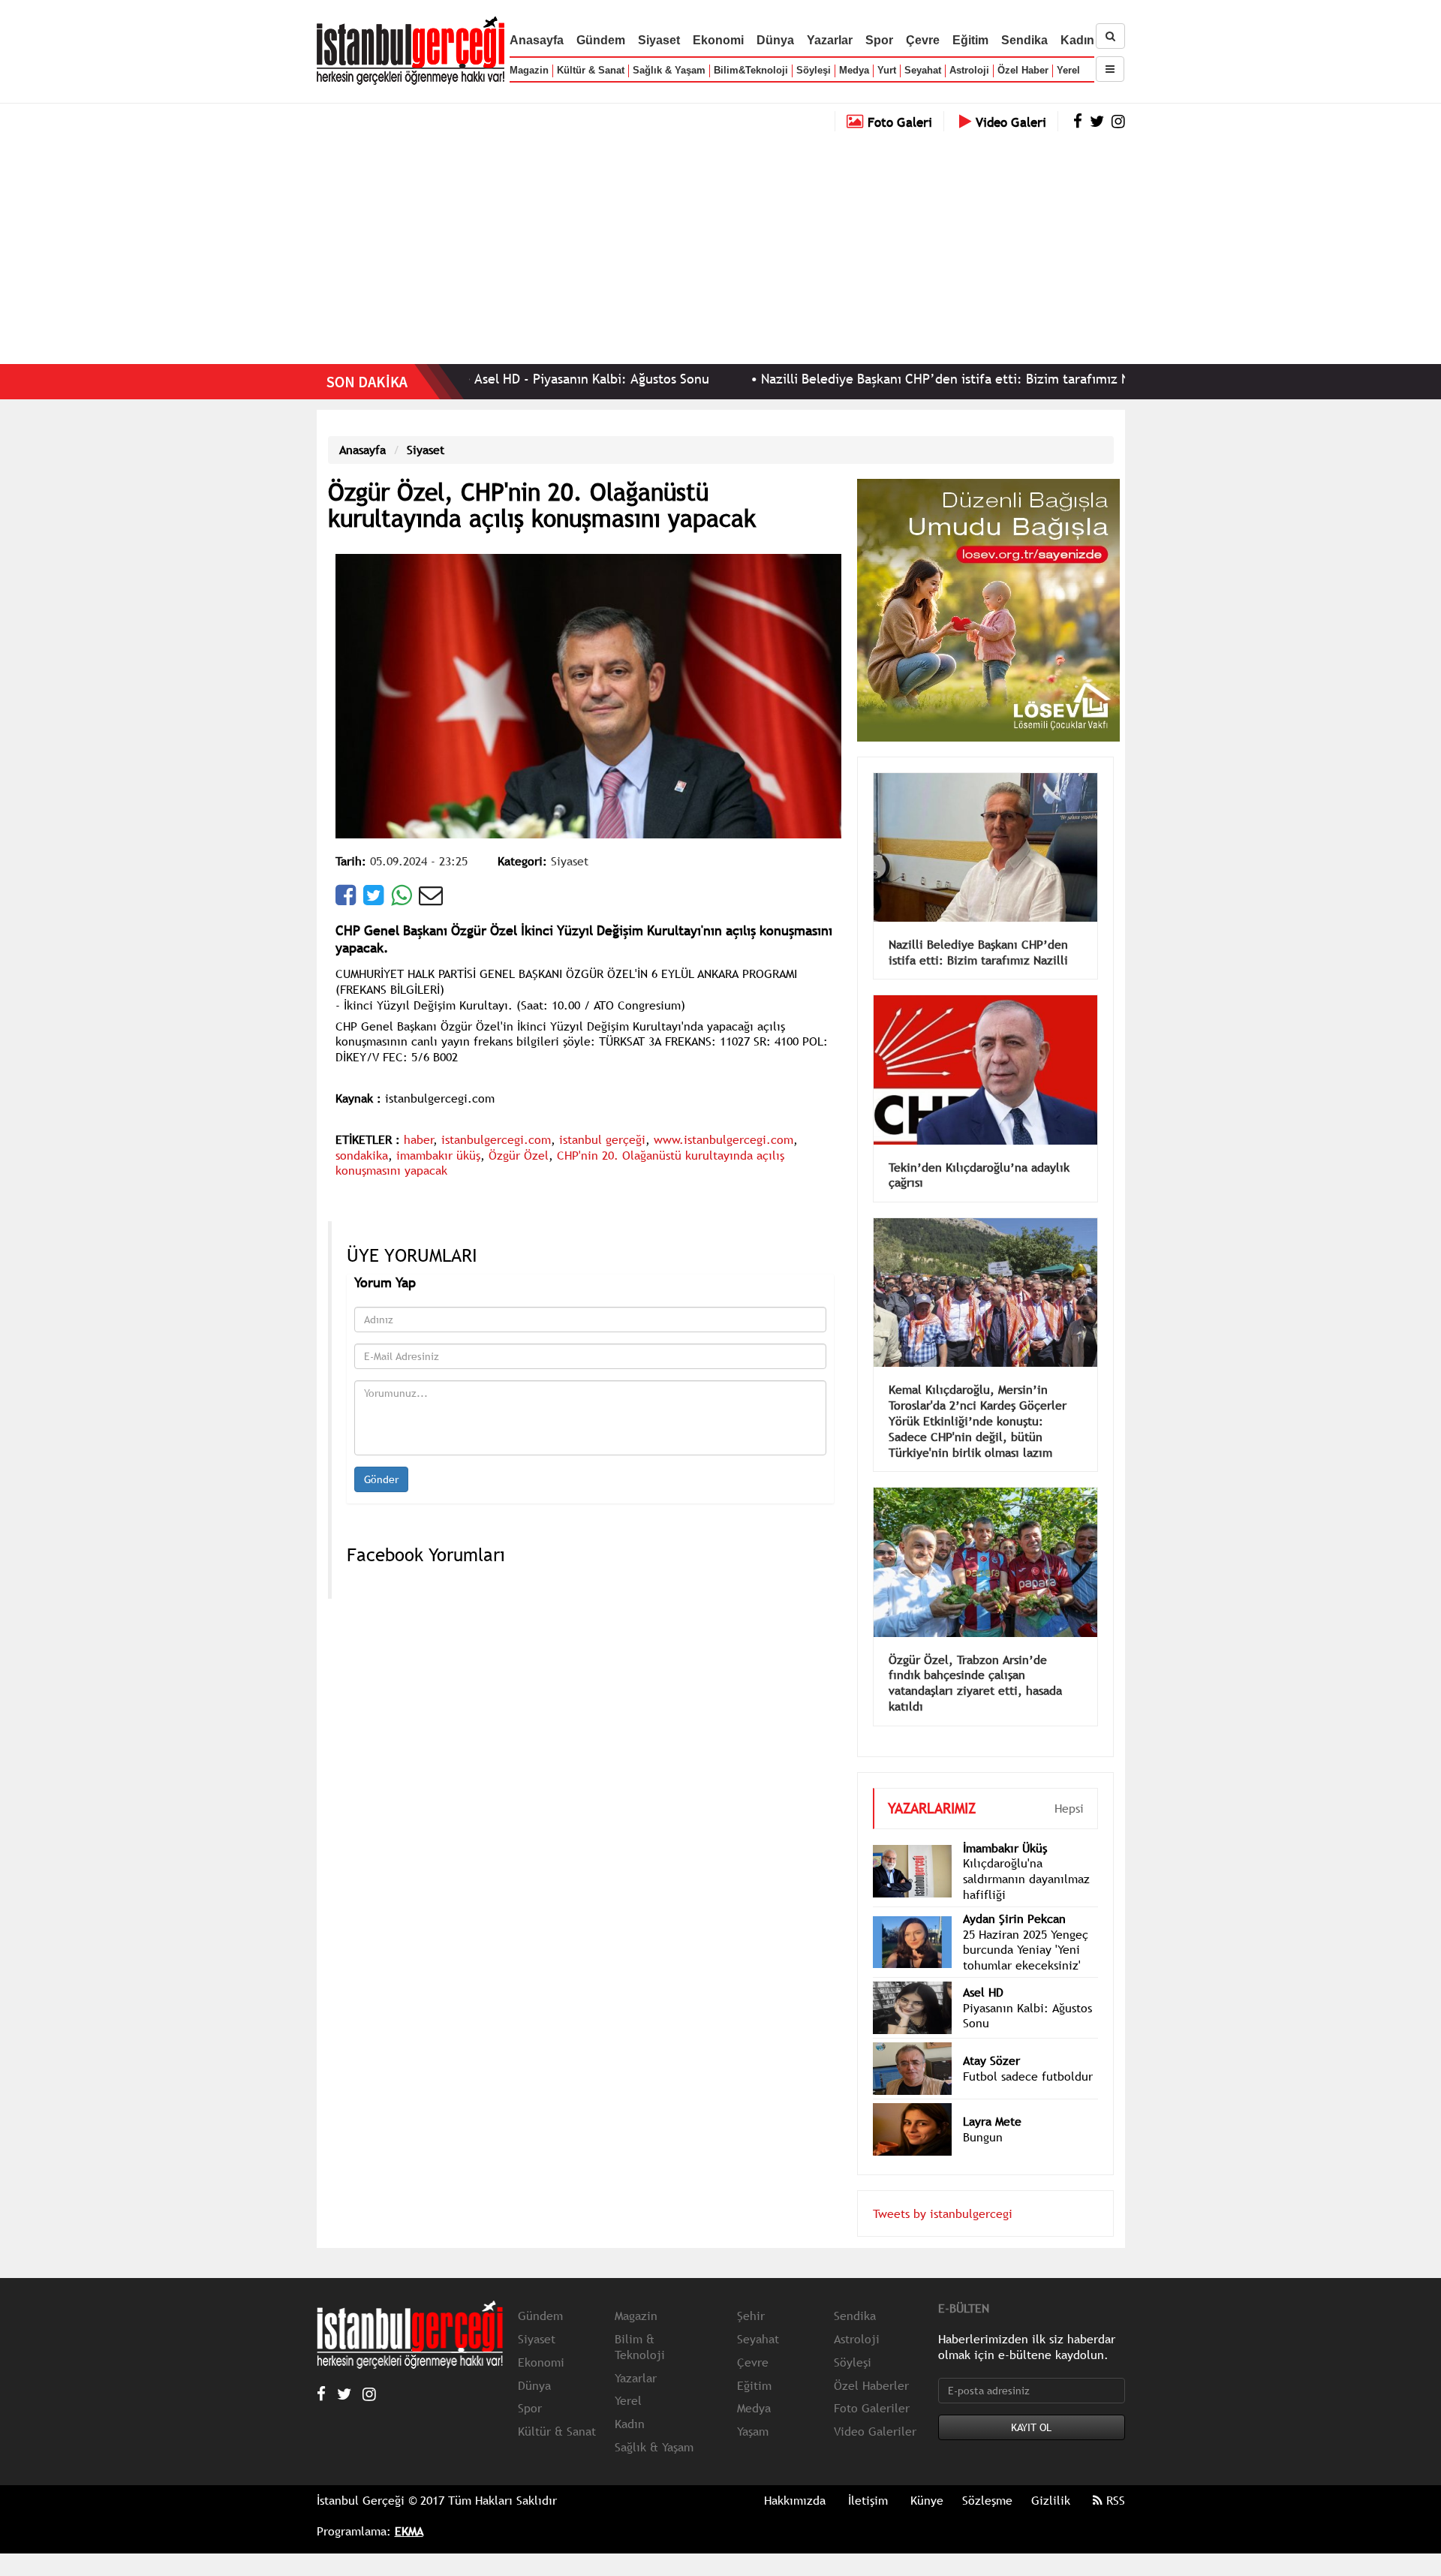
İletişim (868, 2500)
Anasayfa (537, 40)
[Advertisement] (720, 244)
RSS (1114, 2500)
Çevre (923, 40)
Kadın (1077, 40)
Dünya (775, 40)
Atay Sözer (991, 2060)
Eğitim (970, 40)
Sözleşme (987, 2500)
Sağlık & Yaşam (669, 70)
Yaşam (753, 2431)
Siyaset (659, 40)
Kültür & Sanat (591, 70)
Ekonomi (718, 40)
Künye (927, 2500)
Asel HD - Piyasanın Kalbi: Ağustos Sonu (505, 379)
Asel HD (983, 1992)
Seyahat (923, 70)
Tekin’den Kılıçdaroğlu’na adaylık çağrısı (979, 1175)
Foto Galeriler (872, 2408)
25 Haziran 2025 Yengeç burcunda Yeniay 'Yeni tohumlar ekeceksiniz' (1026, 1950)
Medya (854, 70)
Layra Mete (992, 2121)
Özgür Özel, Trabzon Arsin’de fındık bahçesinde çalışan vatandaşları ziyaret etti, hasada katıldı (975, 1683)
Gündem (601, 40)
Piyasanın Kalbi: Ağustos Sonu (1027, 2016)
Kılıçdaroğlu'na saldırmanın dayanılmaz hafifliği (1026, 1879)
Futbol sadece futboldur (1028, 2076)
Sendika (1024, 40)
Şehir (751, 2316)
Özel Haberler (871, 2385)
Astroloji (969, 70)
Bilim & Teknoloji (640, 2347)
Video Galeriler (875, 2431)
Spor (879, 40)
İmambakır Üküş (1005, 1848)
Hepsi (1069, 1808)
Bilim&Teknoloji (751, 70)
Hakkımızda (795, 2500)
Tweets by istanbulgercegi (943, 2213)
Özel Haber (1023, 70)
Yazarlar (830, 40)
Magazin (529, 70)
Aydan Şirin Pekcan (1014, 1918)
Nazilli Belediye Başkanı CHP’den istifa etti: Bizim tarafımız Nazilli (873, 379)
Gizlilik (1051, 2500)
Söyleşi (814, 70)
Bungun (983, 2137)
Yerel (1068, 70)
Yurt (887, 70)
